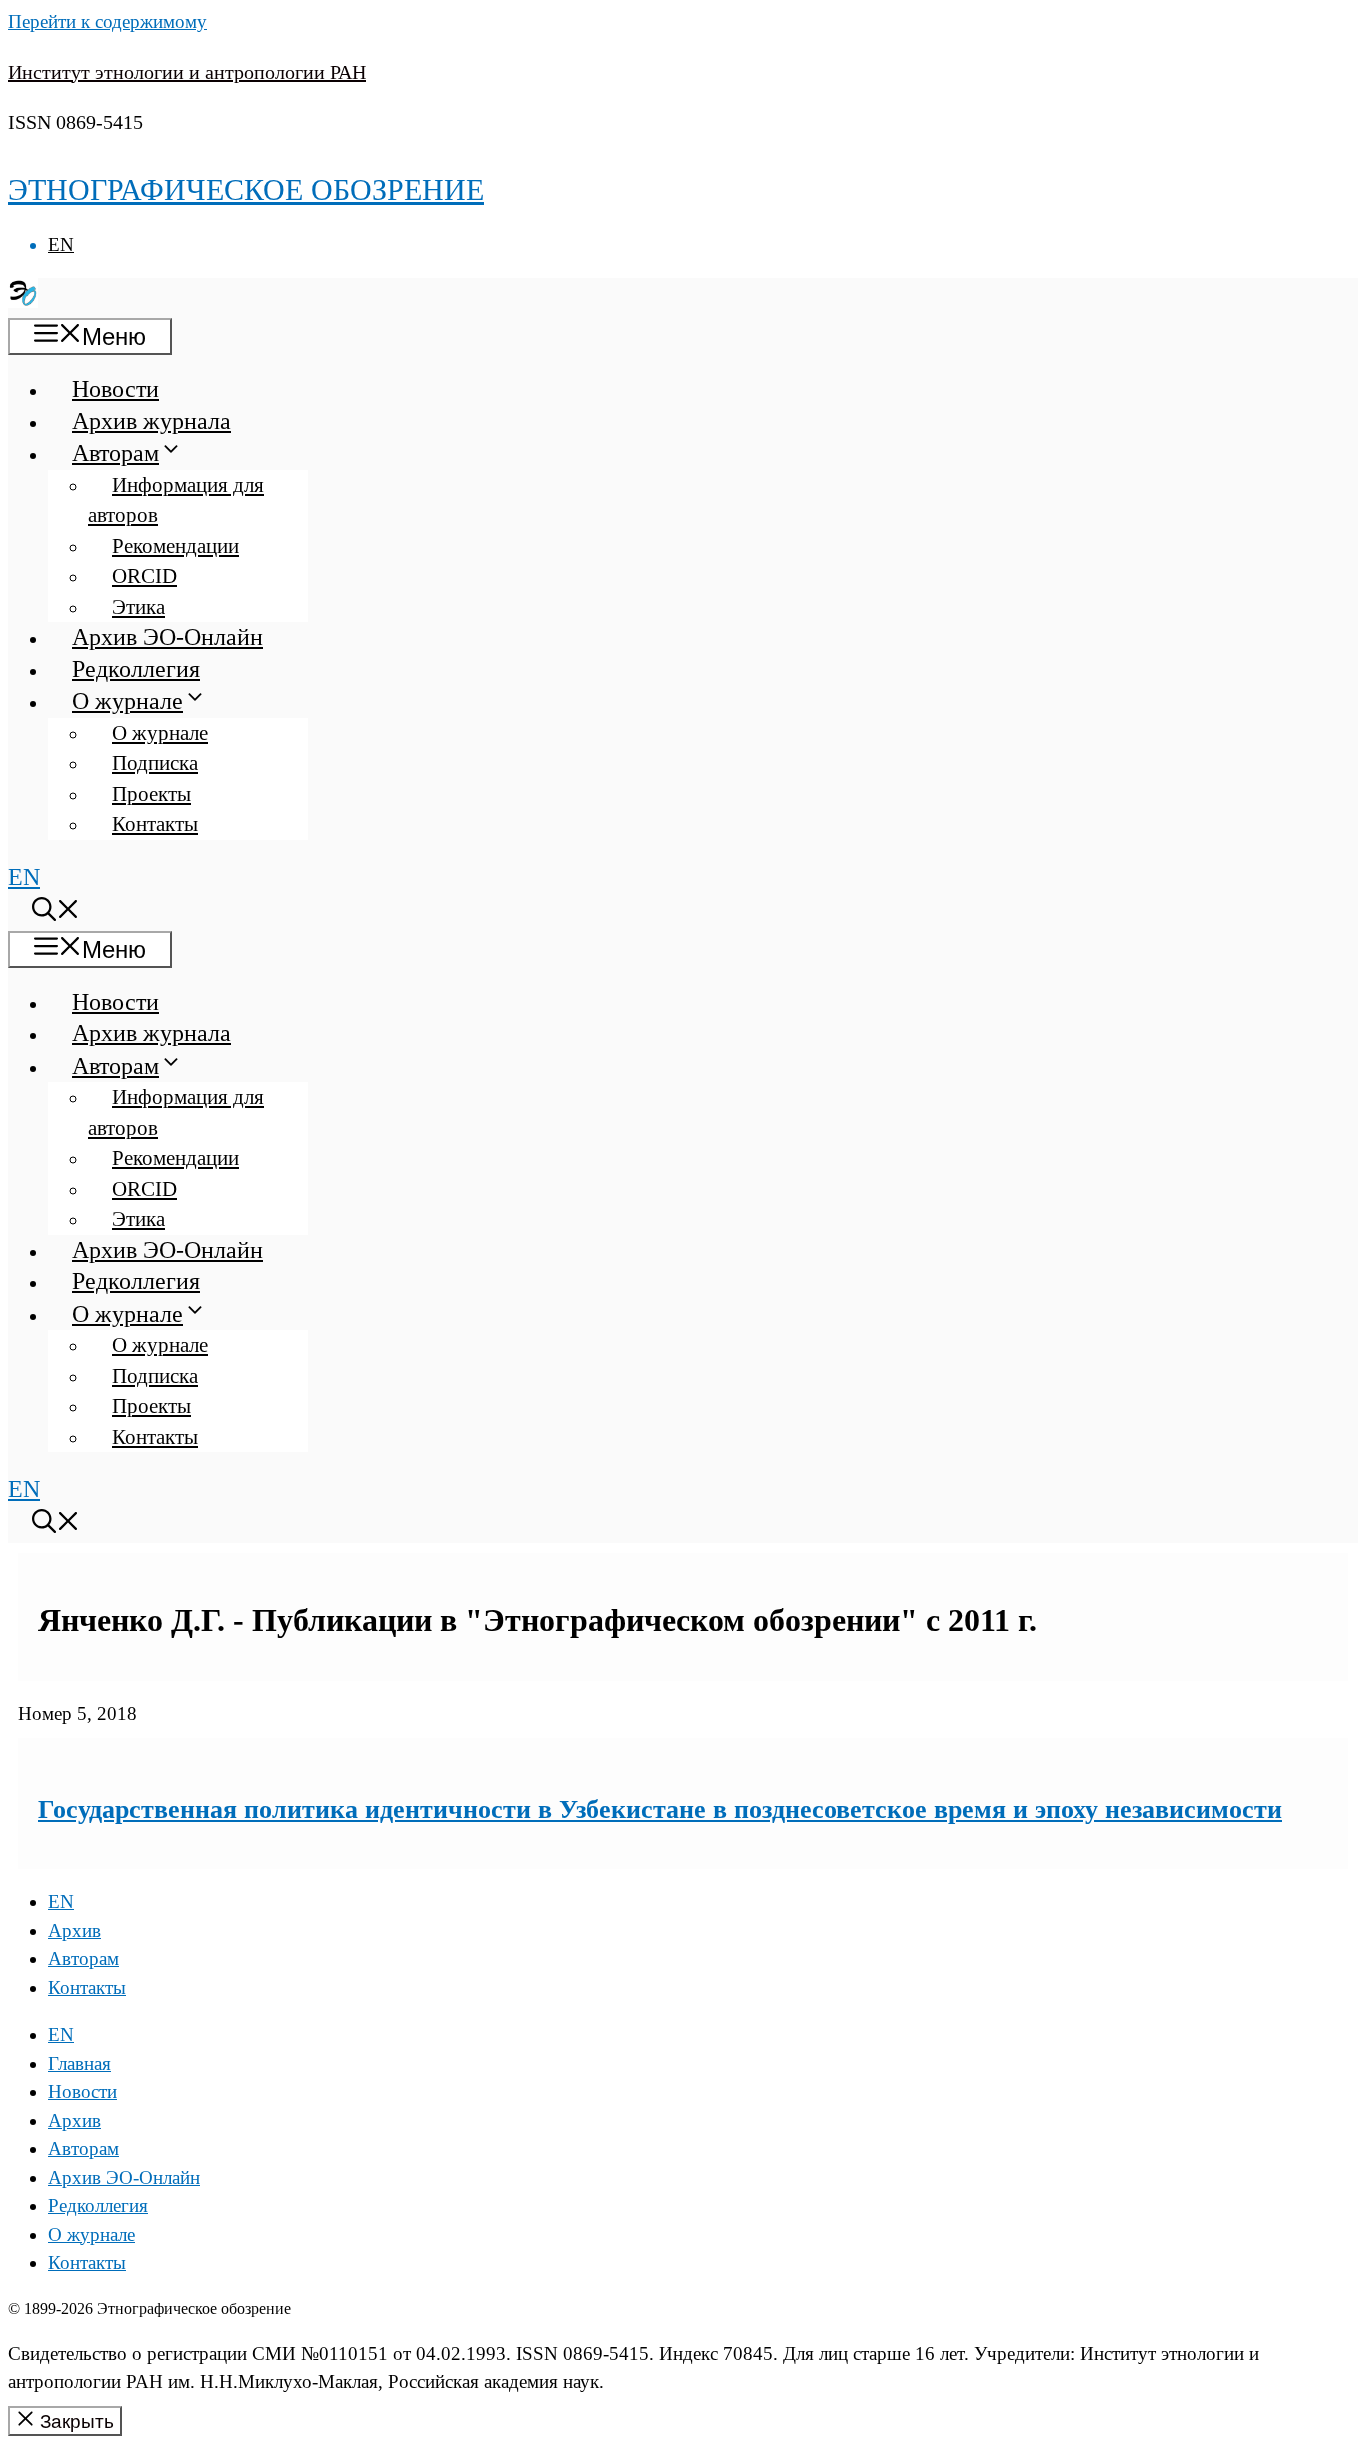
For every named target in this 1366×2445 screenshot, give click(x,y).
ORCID (144, 576)
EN (61, 244)
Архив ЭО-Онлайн (167, 637)
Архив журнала (151, 421)
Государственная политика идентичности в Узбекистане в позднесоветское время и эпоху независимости (660, 1809)
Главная (79, 2063)
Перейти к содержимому (107, 21)
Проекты (151, 794)
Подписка (155, 763)
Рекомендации (175, 546)
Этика (138, 607)
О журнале (127, 701)
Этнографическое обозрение (246, 189)
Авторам (115, 453)
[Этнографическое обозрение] (23, 300)
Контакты (155, 824)
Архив (74, 1930)
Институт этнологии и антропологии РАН (187, 72)
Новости (115, 389)
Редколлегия (136, 669)
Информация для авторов (176, 500)
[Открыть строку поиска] (56, 913)
